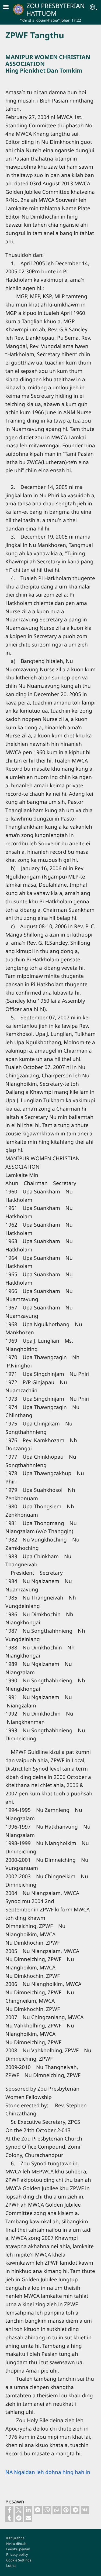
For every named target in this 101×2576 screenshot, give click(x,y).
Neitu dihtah (16, 2544)
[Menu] (9, 7)
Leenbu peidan (18, 2549)
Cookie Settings (19, 2560)
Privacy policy (17, 2554)
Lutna (11, 2565)
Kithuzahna (15, 2538)
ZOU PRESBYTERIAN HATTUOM (56, 9)
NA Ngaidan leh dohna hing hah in (48, 2472)
